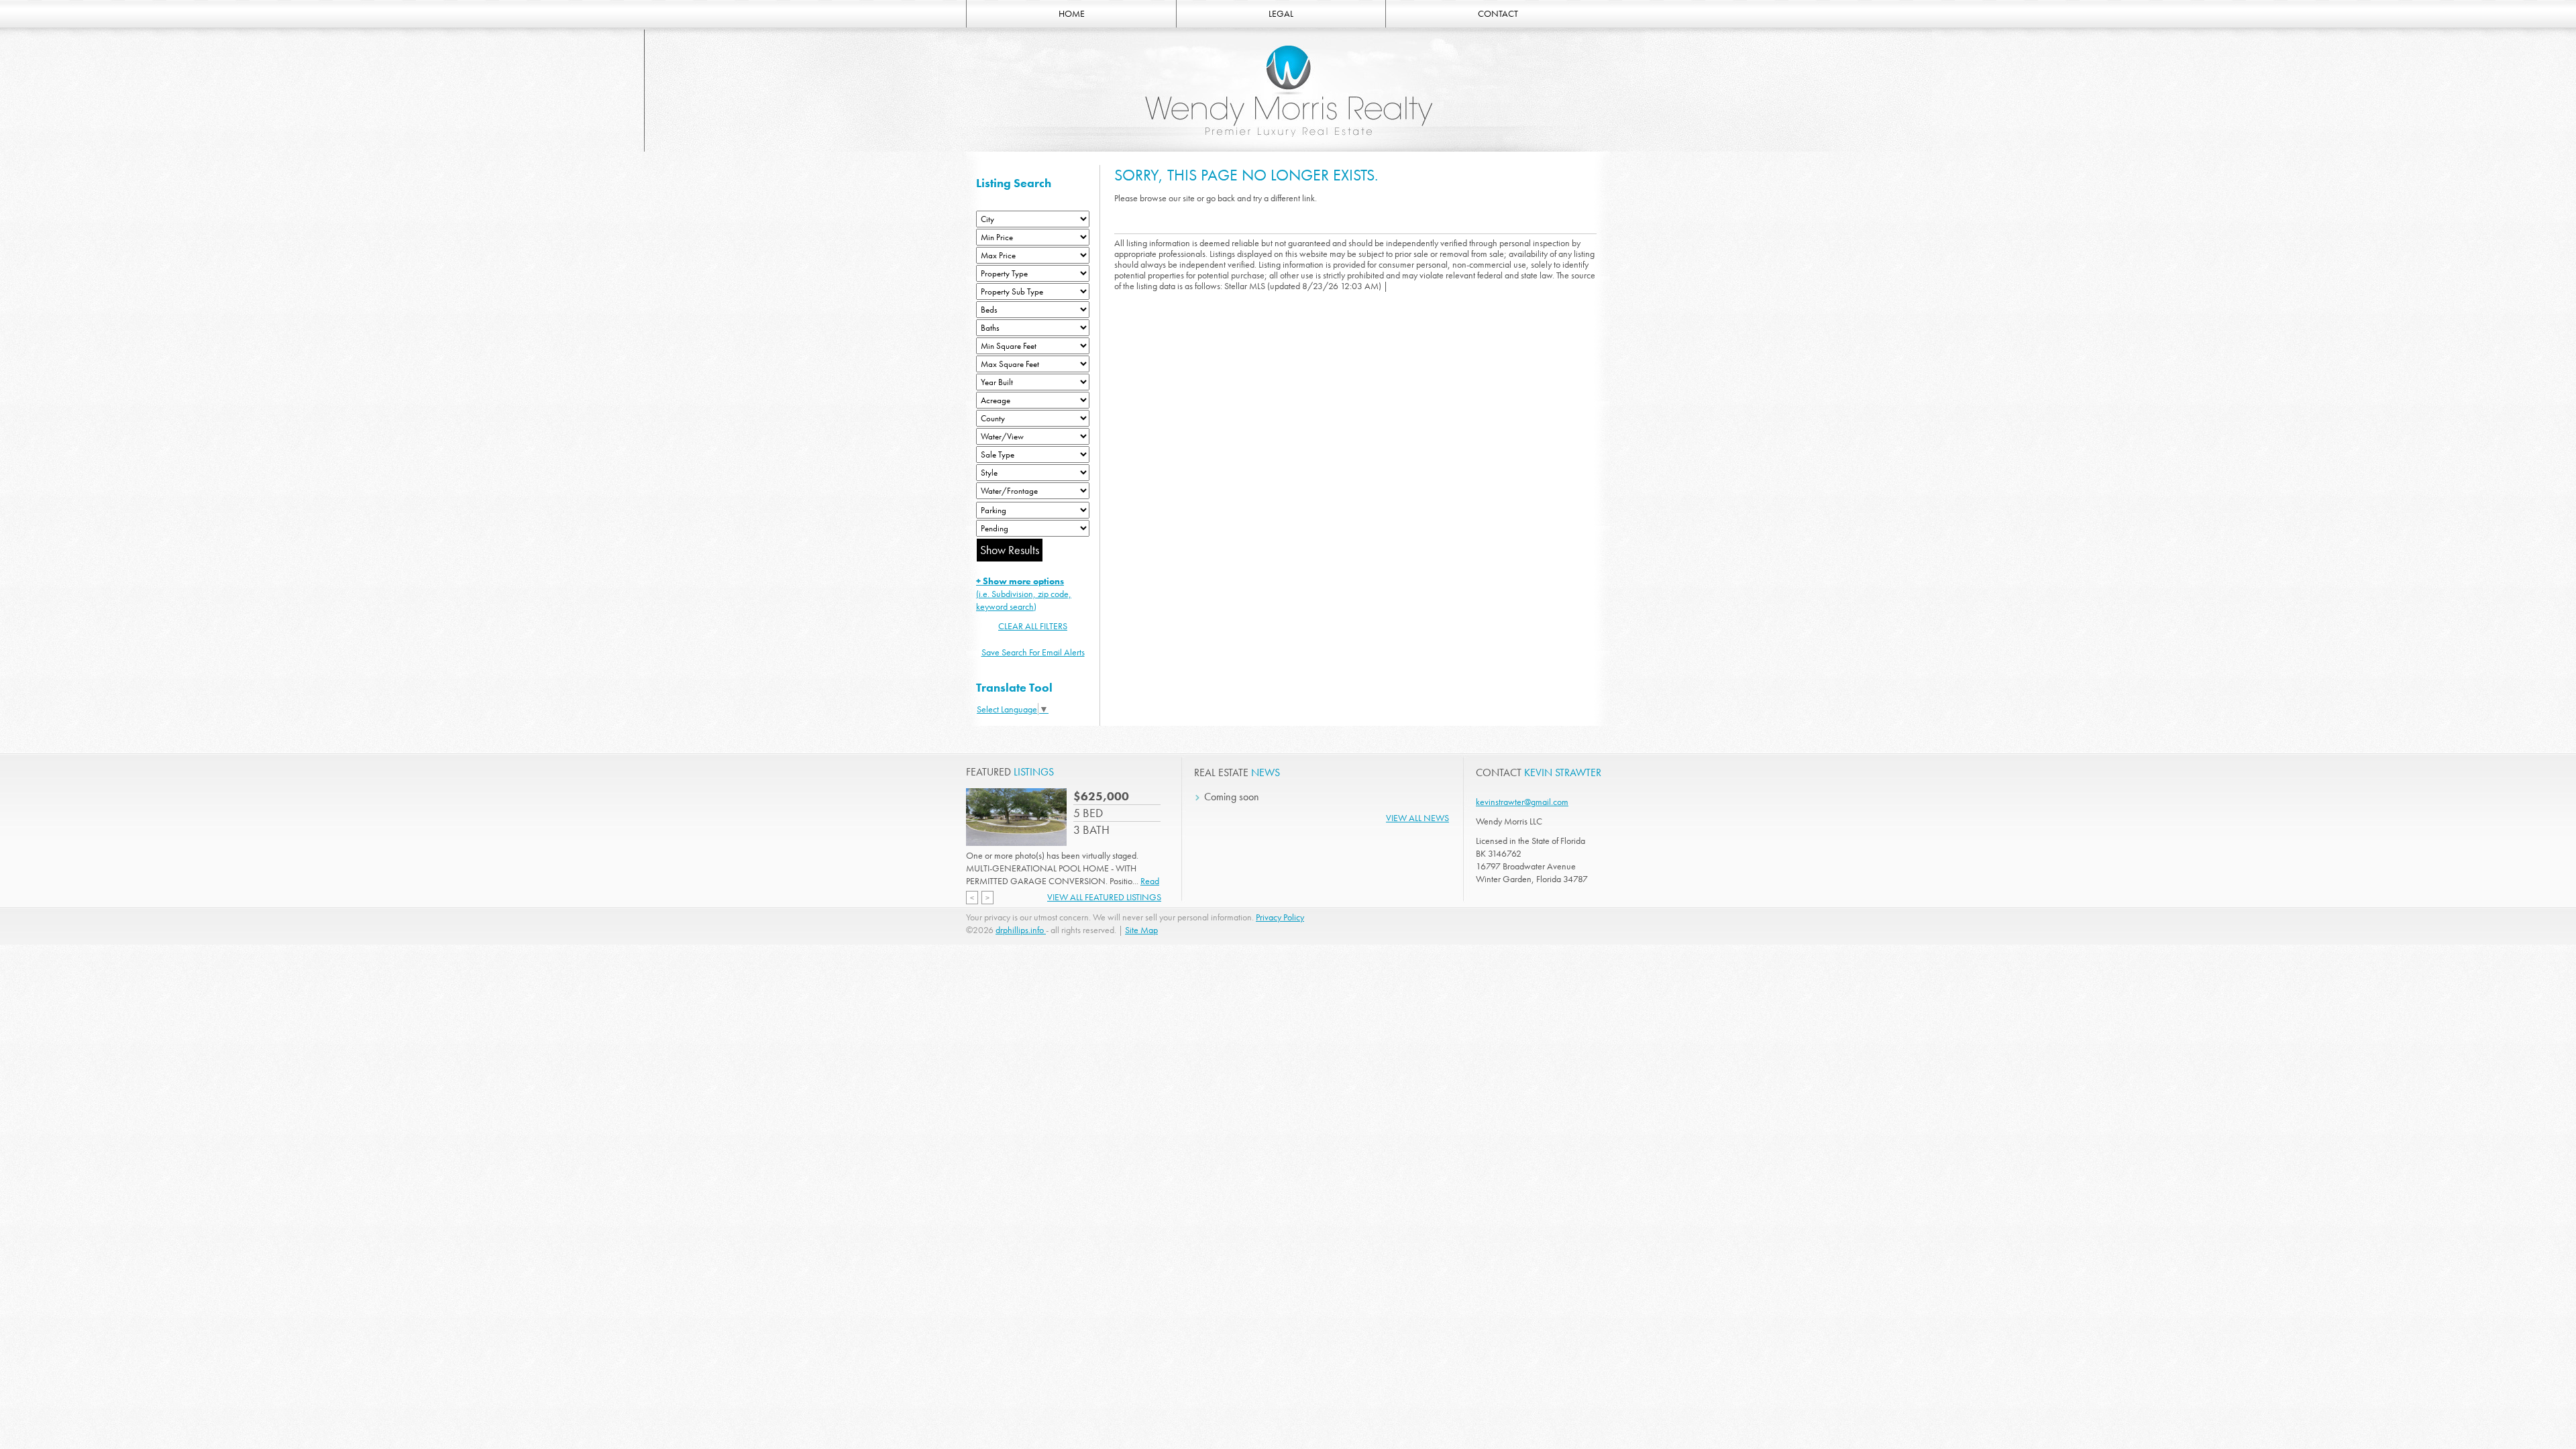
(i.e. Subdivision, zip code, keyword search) (1024, 594)
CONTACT (1498, 13)
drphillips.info (1021, 930)
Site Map (1141, 930)
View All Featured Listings (1104, 897)
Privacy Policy (1280, 917)
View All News (1417, 818)
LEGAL (1281, 13)
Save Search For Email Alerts (1033, 652)
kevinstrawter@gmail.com (1522, 802)
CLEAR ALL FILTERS (1033, 626)
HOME (1072, 13)
